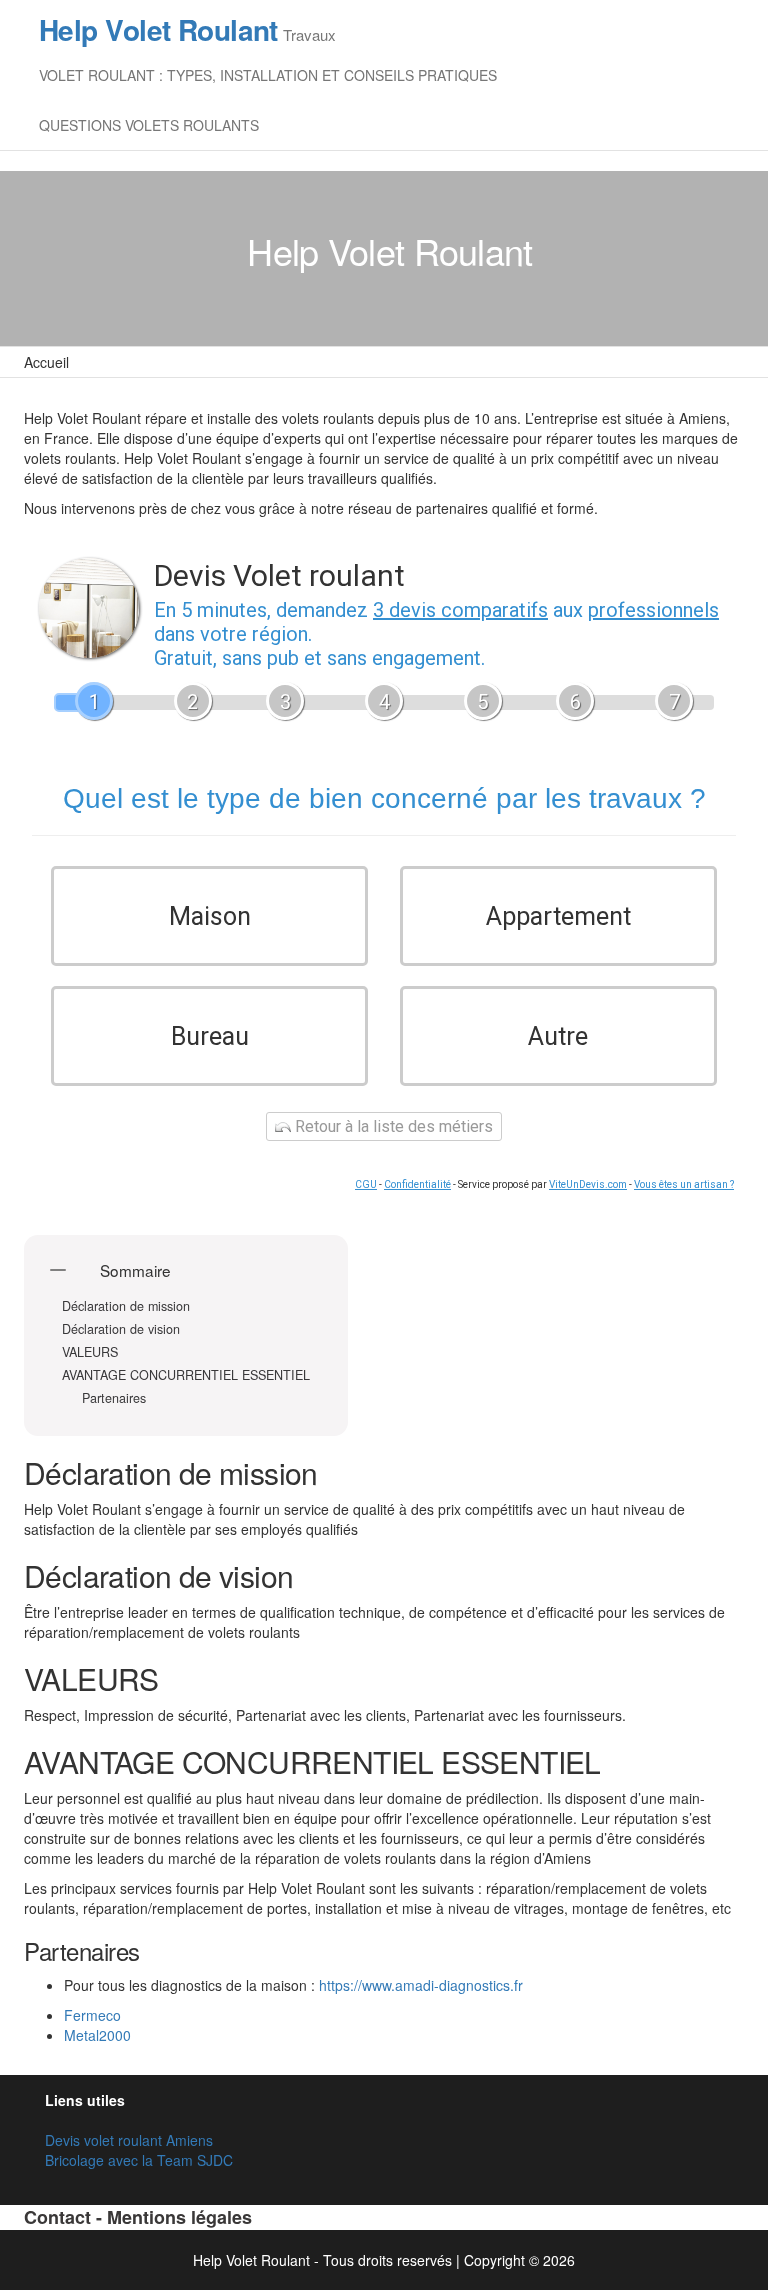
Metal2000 (97, 2035)
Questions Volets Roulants (149, 125)
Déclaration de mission (128, 1306)
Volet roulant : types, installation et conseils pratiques (268, 75)
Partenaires (114, 1398)
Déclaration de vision (123, 1329)
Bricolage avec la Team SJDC (139, 2160)
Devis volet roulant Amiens (129, 2140)
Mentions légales (179, 2217)
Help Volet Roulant (158, 29)
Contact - (65, 2217)
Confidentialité (417, 1184)
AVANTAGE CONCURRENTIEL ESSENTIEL (186, 1375)
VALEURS (90, 1352)
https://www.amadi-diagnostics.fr (421, 1985)
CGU (366, 1184)
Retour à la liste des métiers (392, 1126)
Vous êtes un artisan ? (684, 1184)
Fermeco (92, 2015)
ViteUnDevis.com (588, 1184)
